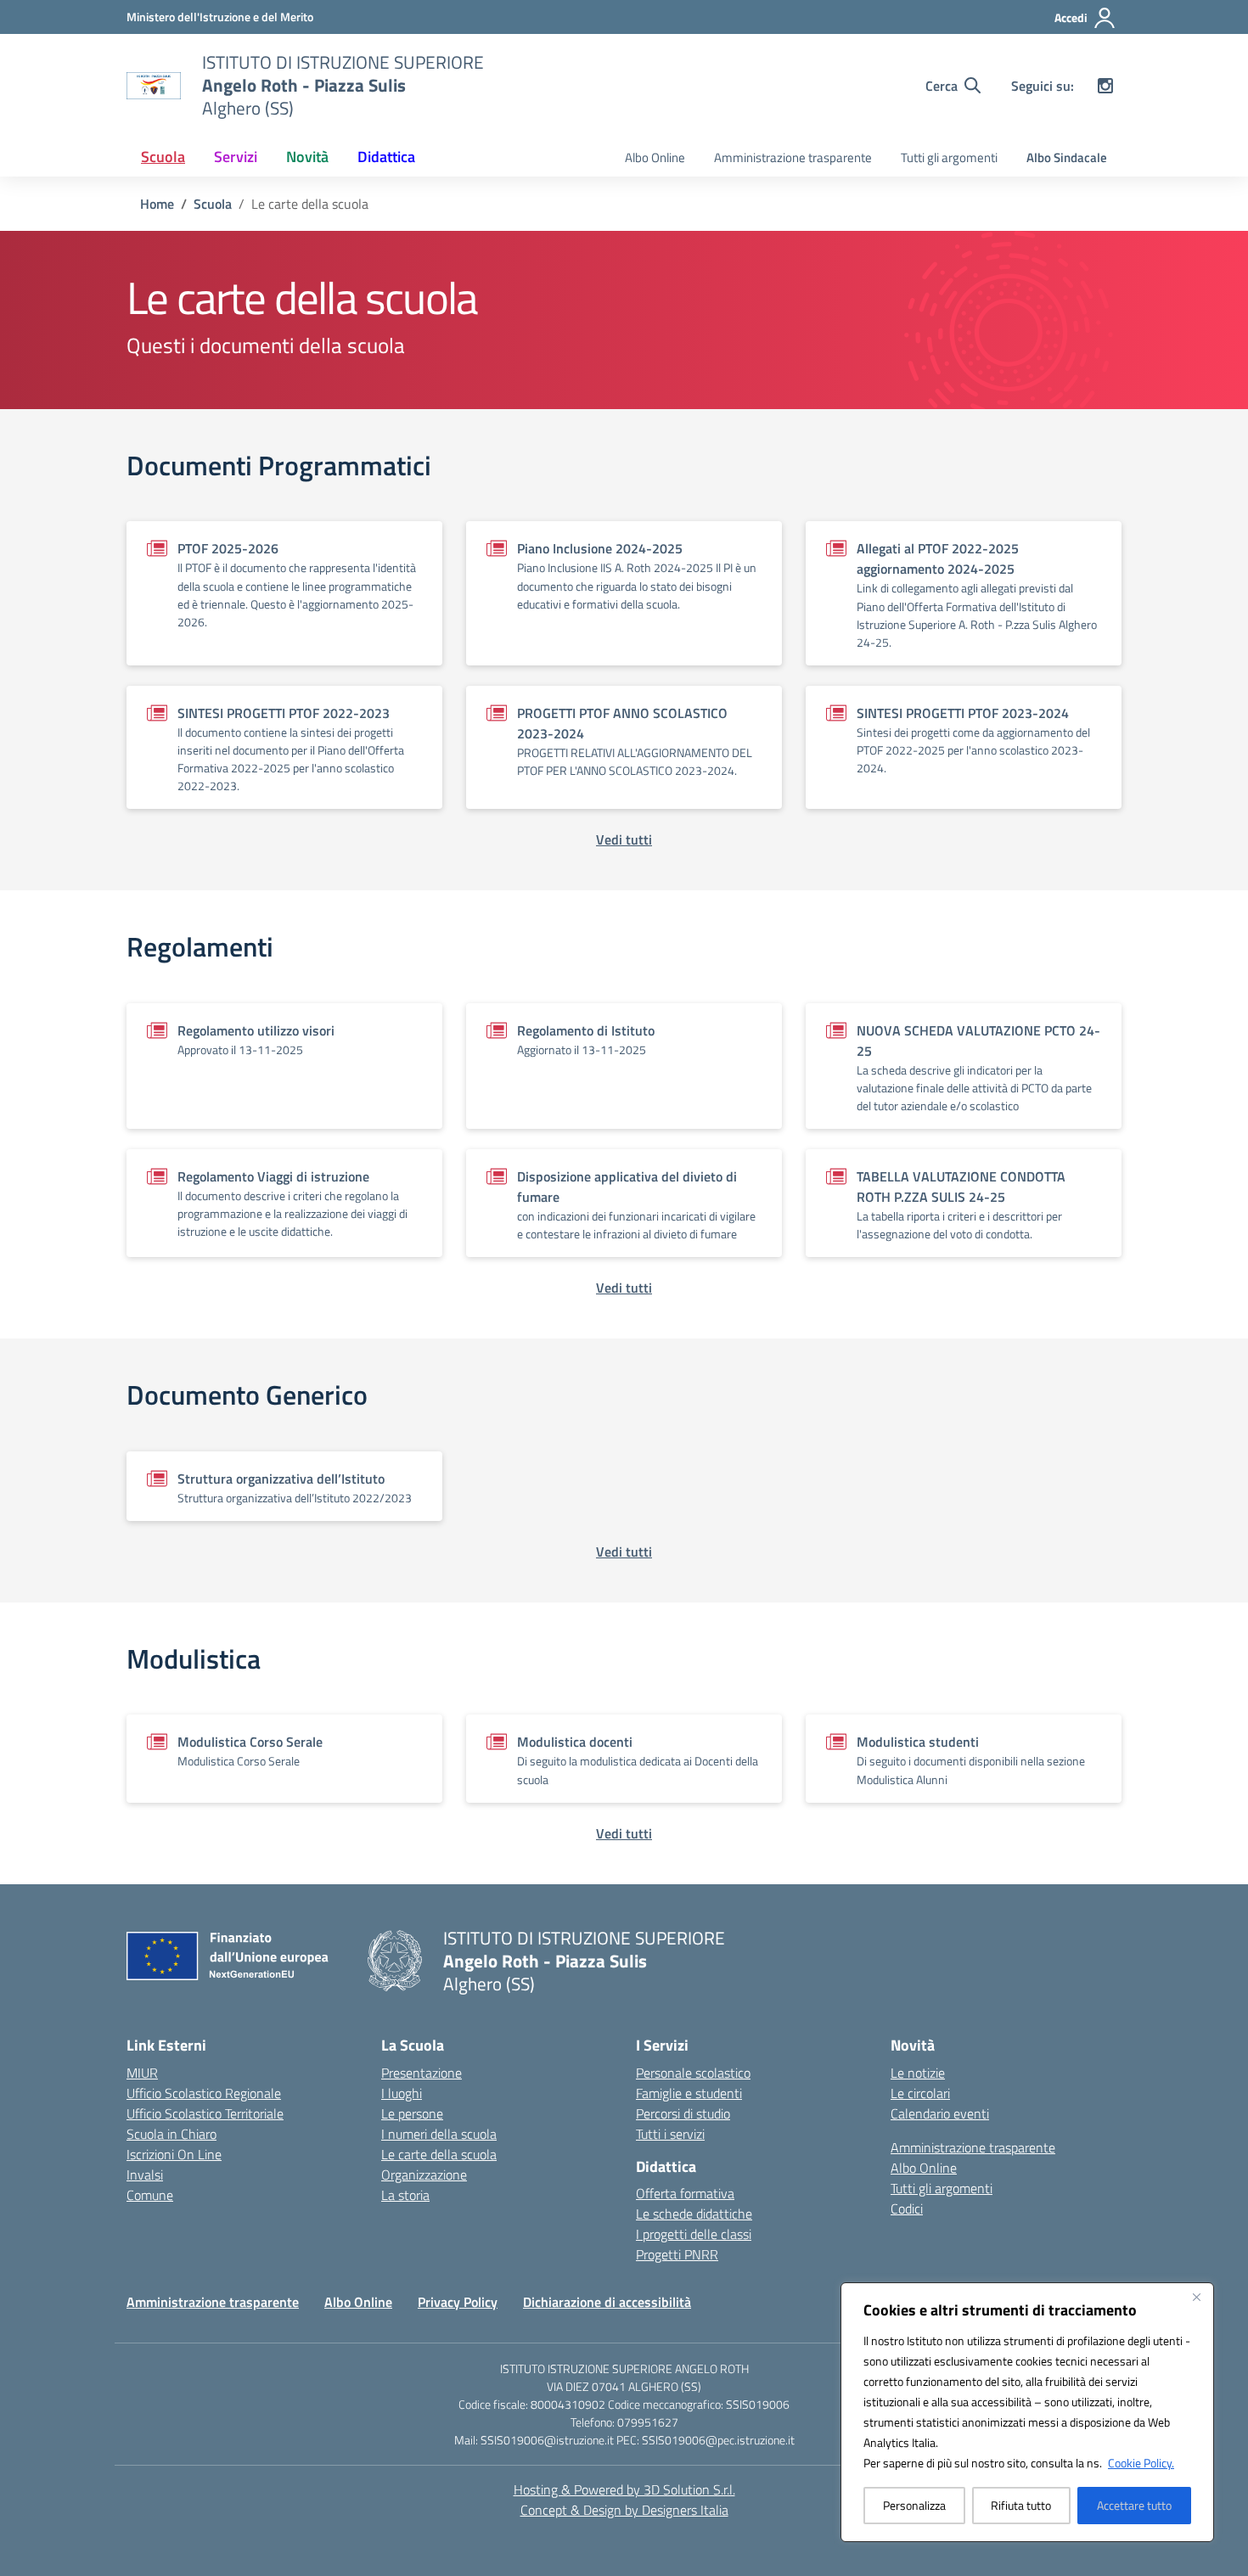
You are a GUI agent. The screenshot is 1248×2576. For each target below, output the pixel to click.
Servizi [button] (236, 157)
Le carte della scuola (439, 2154)
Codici (907, 2208)
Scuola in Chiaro (171, 2134)
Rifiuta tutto (1021, 2505)
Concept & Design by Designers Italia (624, 2510)
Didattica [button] (386, 157)
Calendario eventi (940, 2113)
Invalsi (145, 2175)
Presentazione (422, 2073)
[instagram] (1105, 86)
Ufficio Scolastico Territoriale (205, 2113)
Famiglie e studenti (689, 2093)
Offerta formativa (685, 2193)
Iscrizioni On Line (174, 2154)
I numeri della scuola (439, 2134)
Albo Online (655, 157)
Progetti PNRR (677, 2254)
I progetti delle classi (694, 2234)
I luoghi (402, 2093)
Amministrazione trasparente (793, 157)
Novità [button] (307, 157)
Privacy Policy (458, 2302)
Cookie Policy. (1141, 2463)
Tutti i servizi (670, 2134)
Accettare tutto (1134, 2505)
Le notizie (918, 2073)
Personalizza (914, 2505)
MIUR (142, 2073)
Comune (150, 2195)
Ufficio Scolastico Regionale (204, 2093)
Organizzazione (424, 2175)
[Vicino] (1196, 2297)
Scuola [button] (163, 157)
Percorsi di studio (683, 2113)
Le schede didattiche (694, 2214)
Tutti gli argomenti (949, 157)
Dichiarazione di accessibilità (607, 2302)
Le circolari (920, 2093)
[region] (1027, 2412)
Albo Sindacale (1067, 157)
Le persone (412, 2113)
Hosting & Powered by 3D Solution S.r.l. (624, 2489)
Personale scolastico (693, 2073)
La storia (405, 2195)
